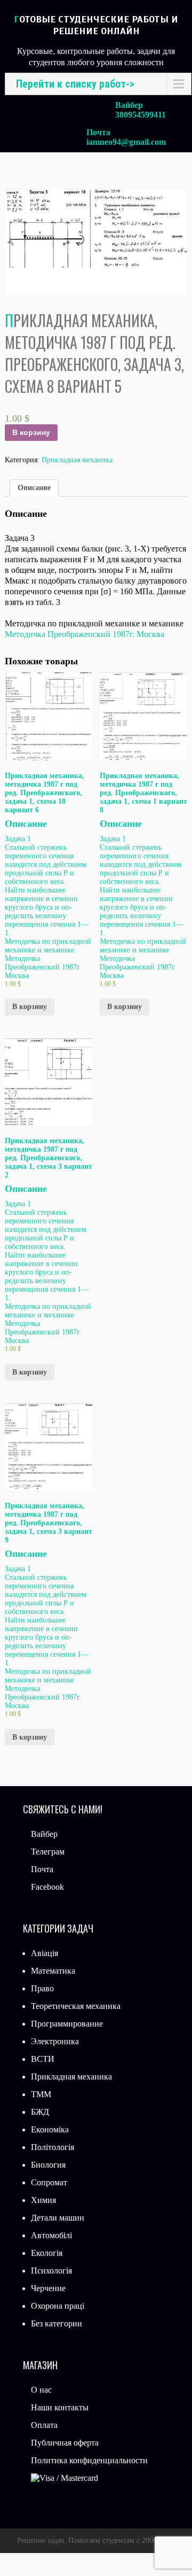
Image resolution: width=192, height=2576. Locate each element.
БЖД (40, 2112)
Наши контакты (60, 2407)
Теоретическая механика (76, 2006)
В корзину (31, 432)
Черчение (48, 2288)
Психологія (51, 2271)
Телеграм (48, 1852)
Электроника (55, 2041)
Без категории (57, 2323)
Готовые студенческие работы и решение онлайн (96, 25)
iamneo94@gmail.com (126, 142)
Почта (42, 1869)
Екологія (47, 2253)
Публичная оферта (65, 2443)
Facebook (47, 1887)
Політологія (53, 2147)
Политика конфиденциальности (89, 2460)
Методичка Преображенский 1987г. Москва (85, 634)
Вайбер (44, 1834)
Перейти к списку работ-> (75, 84)
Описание (34, 488)
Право (42, 1988)
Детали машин (58, 2218)
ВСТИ (43, 2059)
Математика (53, 1971)
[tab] (34, 488)
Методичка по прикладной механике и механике (143, 946)
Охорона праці (58, 2306)
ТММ (41, 2094)
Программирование (67, 2024)
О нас (41, 2390)
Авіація (45, 1953)
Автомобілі (51, 2235)
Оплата (44, 2425)
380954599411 (141, 115)
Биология (48, 2165)
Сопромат (49, 2182)
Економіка (50, 2129)
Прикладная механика (77, 460)
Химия (43, 2200)
